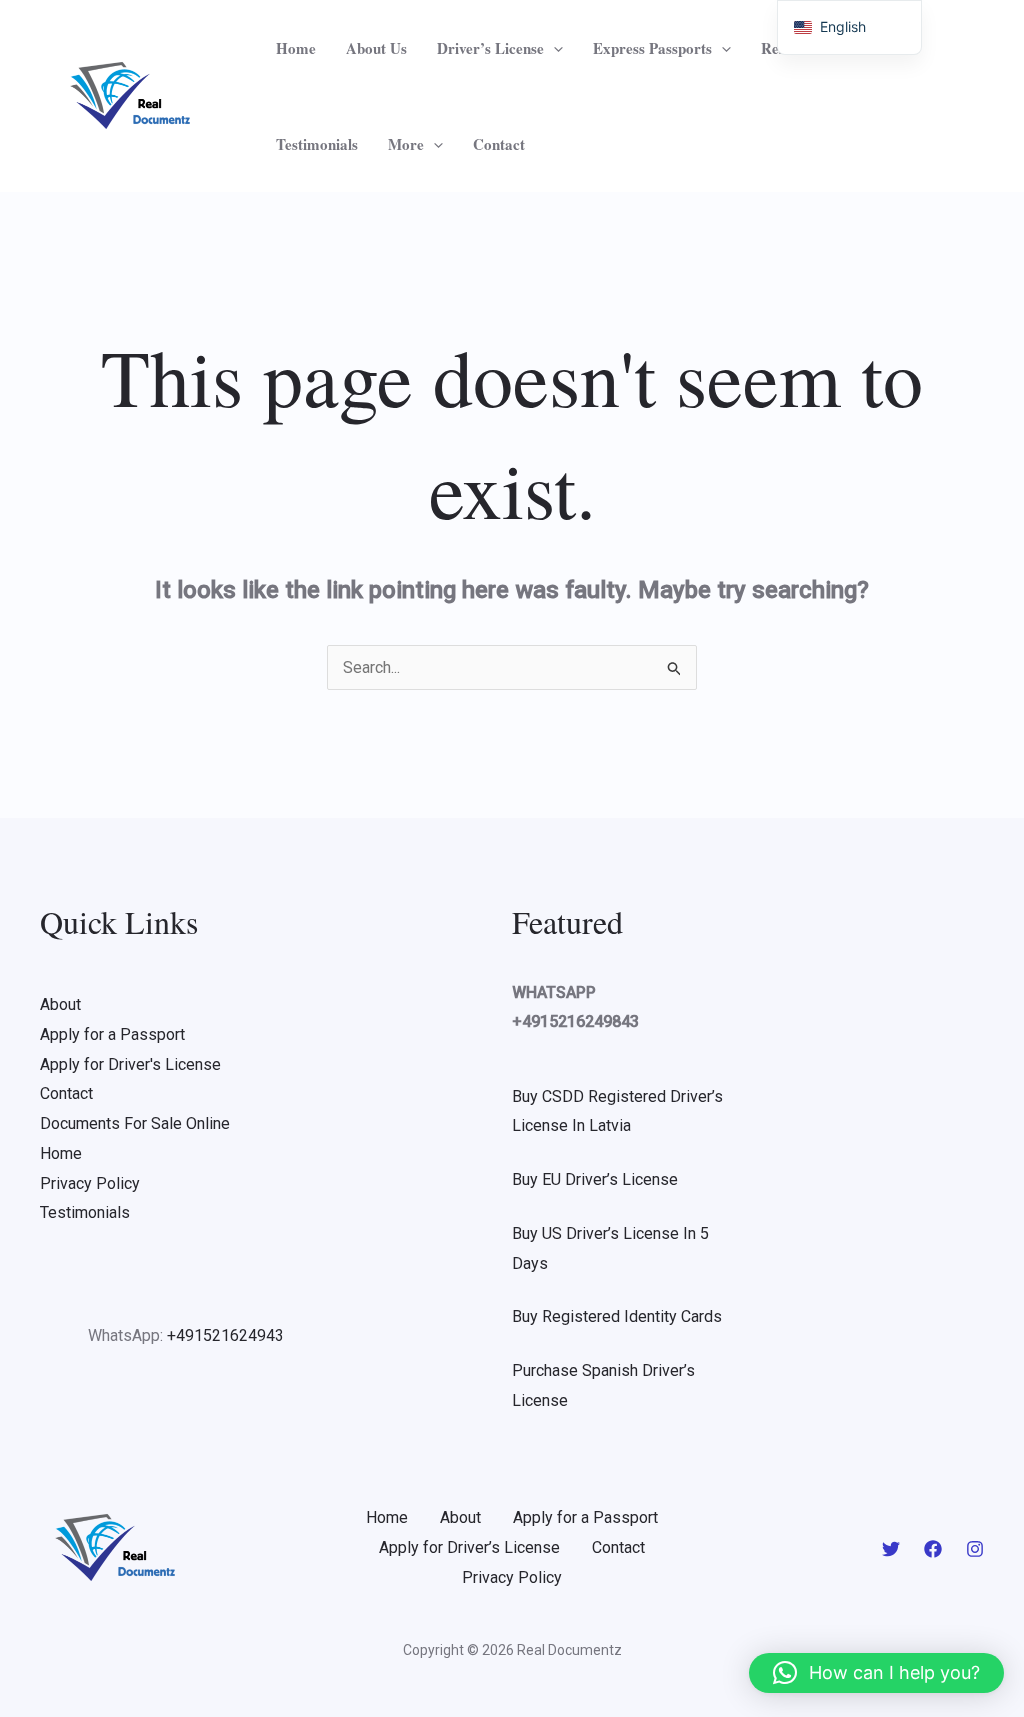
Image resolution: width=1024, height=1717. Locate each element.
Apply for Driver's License (130, 1064)
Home (296, 48)
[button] (553, 48)
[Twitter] (891, 1549)
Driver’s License (490, 48)
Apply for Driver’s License (469, 1547)
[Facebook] (933, 1549)
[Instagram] (975, 1549)
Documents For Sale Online (135, 1123)
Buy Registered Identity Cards (617, 1316)
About (60, 1004)
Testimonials (317, 144)
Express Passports (652, 48)
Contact (499, 144)
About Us (376, 48)
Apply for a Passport (112, 1034)
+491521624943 (225, 1335)
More (406, 144)
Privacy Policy (90, 1183)
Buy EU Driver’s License (595, 1179)
